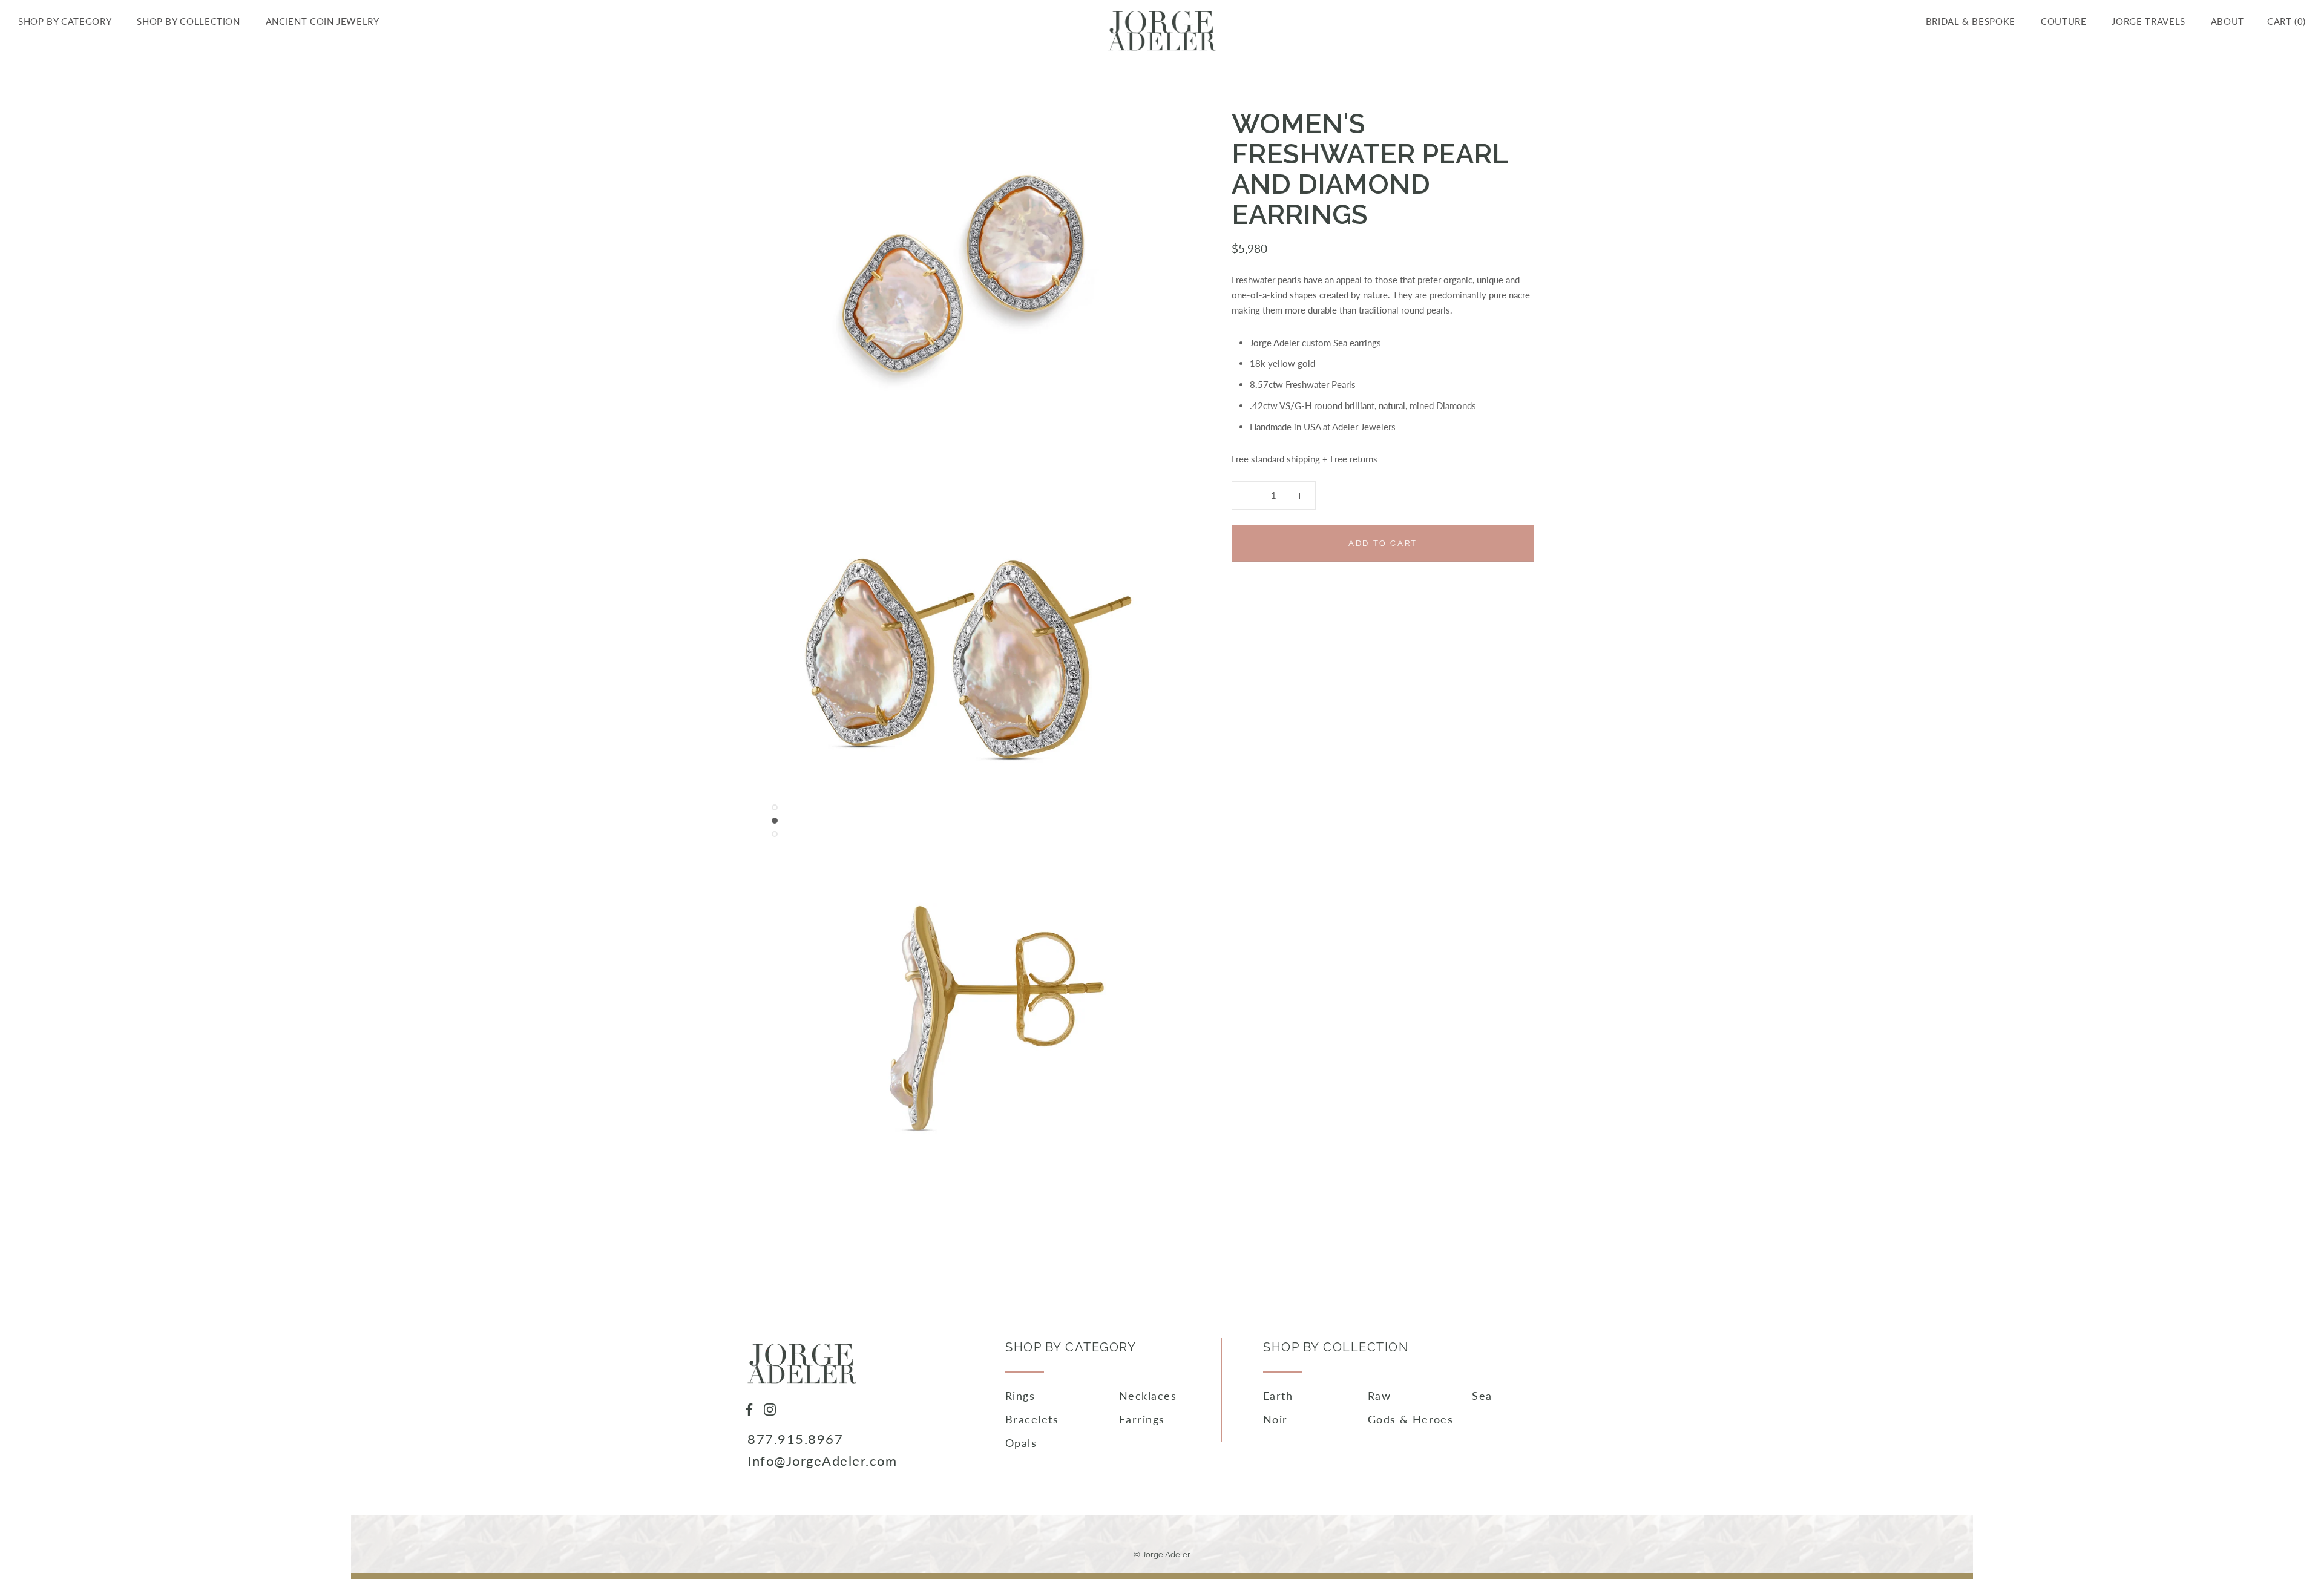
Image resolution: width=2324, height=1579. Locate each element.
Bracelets (1032, 1419)
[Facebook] (749, 1408)
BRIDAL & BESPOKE (1971, 21)
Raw (1379, 1396)
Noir (1275, 1419)
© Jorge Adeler (1162, 1554)
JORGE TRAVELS (2148, 21)
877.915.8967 (795, 1439)
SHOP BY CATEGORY (65, 21)
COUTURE (2063, 21)
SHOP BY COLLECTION (189, 21)
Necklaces (1148, 1396)
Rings (1020, 1396)
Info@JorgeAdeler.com (822, 1461)
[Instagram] (770, 1408)
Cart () (2286, 21)
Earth (1278, 1396)
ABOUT (2227, 21)
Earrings (1142, 1419)
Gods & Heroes (1411, 1419)
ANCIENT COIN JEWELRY (323, 21)
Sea (1482, 1396)
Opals (1021, 1443)
